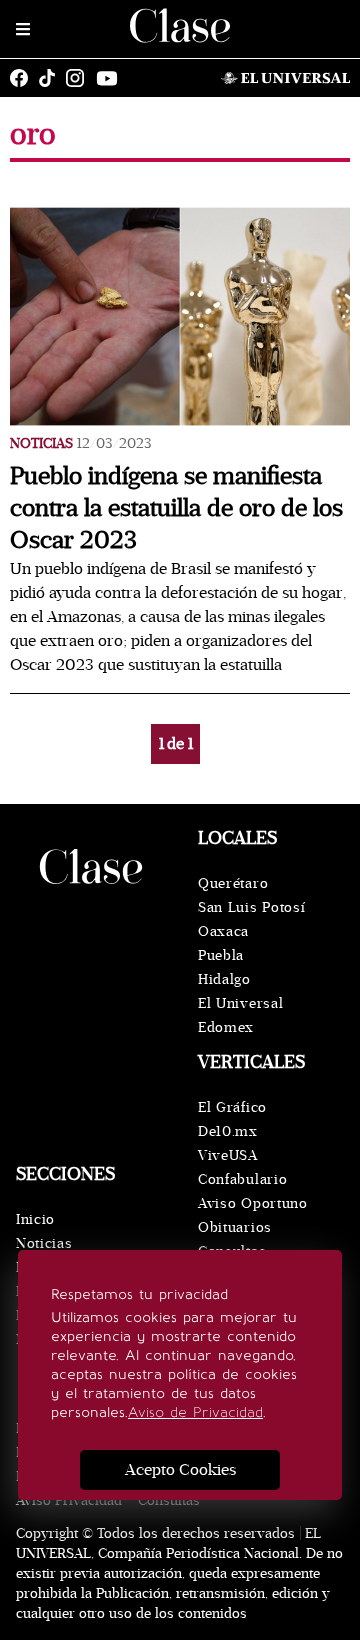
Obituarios (235, 1227)
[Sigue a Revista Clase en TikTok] (52, 78)
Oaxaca (223, 931)
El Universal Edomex (240, 1015)
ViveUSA (228, 1155)
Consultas (169, 1500)
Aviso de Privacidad (195, 1412)
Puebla (221, 955)
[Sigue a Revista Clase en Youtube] (112, 78)
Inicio (35, 1219)
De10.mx (228, 1131)
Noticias (41, 443)
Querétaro (233, 883)
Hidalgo (224, 979)
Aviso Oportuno (253, 1203)
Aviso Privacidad (69, 1500)
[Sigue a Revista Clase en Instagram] (80, 78)
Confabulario (242, 1179)
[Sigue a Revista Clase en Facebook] (24, 78)
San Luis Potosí (252, 907)
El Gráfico (232, 1107)
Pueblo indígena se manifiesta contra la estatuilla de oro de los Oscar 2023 (176, 508)
